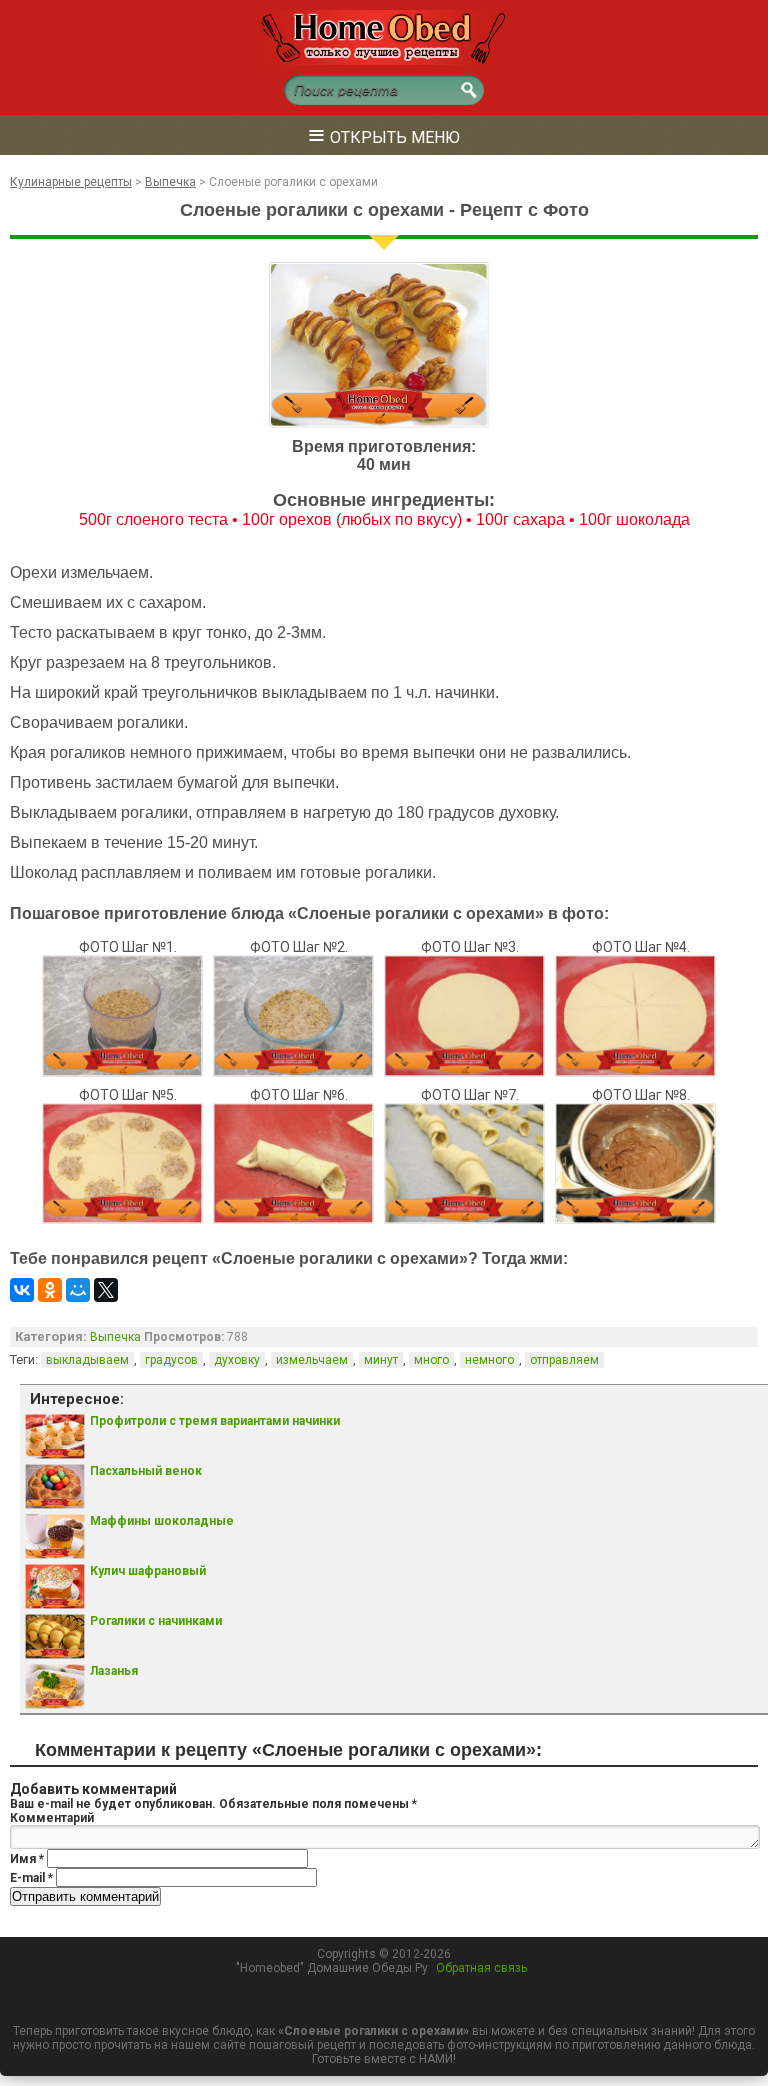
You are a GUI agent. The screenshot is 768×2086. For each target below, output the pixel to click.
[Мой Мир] (78, 1290)
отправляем (564, 1360)
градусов (171, 1360)
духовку (237, 1360)
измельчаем (312, 1360)
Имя (27, 1859)
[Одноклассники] (50, 1290)
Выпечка (115, 1337)
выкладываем (87, 1360)
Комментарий (52, 1818)
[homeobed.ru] (384, 61)
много (431, 1360)
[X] (106, 1290)
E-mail (31, 1878)
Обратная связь (481, 1968)
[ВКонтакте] (22, 1290)
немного (489, 1360)
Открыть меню (384, 134)
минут (381, 1360)
